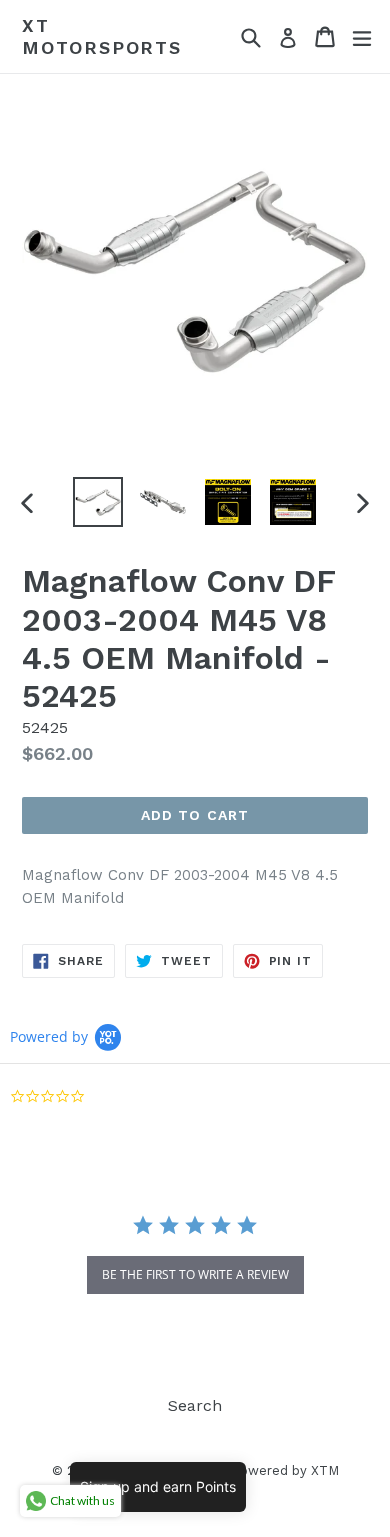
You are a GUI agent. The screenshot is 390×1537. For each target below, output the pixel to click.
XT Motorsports (102, 36)
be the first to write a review (195, 1274)
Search (195, 1405)
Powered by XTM (285, 1470)
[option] (97, 502)
